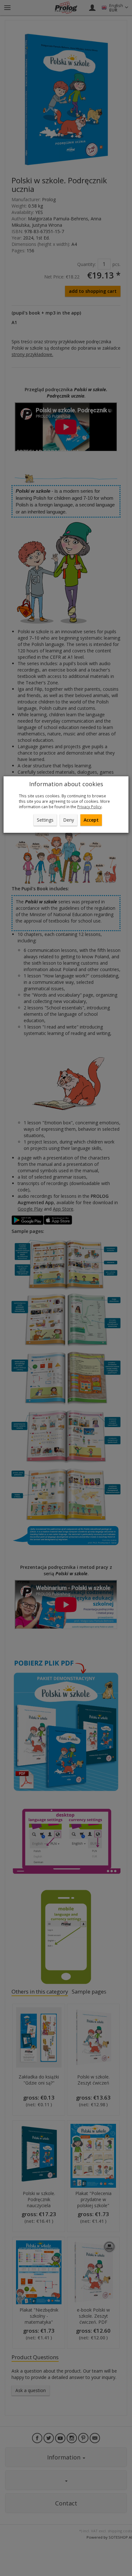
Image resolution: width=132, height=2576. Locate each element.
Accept (91, 820)
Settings (45, 820)
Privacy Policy (89, 807)
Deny (69, 820)
